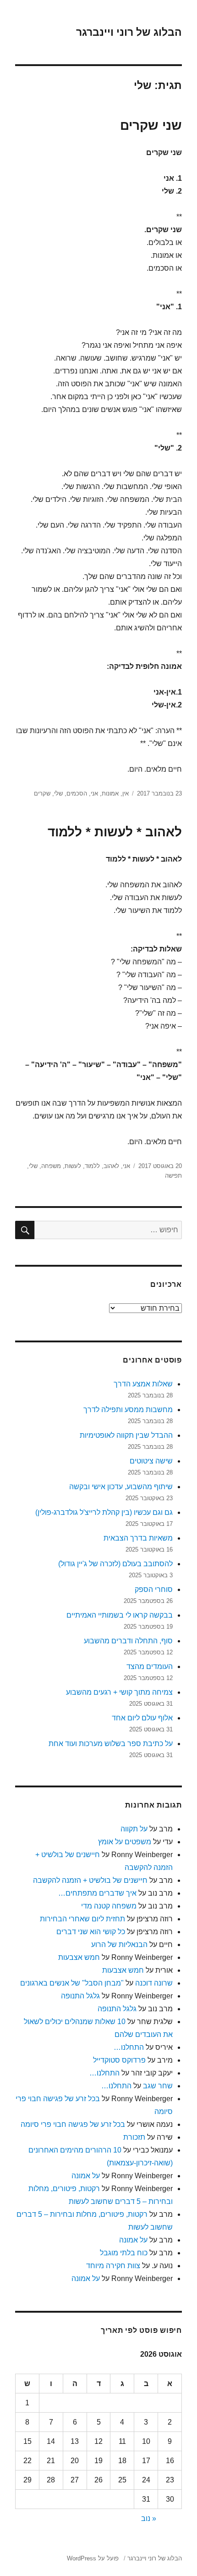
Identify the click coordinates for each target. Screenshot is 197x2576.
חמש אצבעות (79, 1957)
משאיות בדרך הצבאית (138, 1538)
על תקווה (134, 1829)
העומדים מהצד (150, 1666)
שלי (58, 793)
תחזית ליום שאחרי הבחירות (82, 1919)
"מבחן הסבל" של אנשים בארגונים (72, 1983)
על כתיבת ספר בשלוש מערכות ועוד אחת (111, 1744)
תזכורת (134, 2137)
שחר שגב (158, 2086)
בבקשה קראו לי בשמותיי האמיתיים (120, 1615)
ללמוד (92, 1166)
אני (94, 793)
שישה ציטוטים (151, 1461)
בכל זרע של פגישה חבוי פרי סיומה (73, 2124)
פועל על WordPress (93, 2558)
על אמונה (86, 2176)
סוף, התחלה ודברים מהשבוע (128, 1641)
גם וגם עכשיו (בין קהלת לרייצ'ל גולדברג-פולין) (104, 1512)
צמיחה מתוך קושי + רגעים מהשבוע (119, 1692)
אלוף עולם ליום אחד (142, 1718)
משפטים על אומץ (125, 1842)
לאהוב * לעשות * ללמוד (115, 832)
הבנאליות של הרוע (119, 1945)
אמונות (110, 793)
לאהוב (111, 1166)
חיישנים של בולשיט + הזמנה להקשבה (90, 1880)
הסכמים (77, 793)
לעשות (73, 1166)
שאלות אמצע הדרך (143, 1384)
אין (126, 793)
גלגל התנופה (80, 1996)
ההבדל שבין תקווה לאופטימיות (126, 1435)
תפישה (173, 1176)
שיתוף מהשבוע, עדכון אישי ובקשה (121, 1487)
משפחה (51, 1166)
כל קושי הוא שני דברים (91, 1932)
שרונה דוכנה (154, 1983)
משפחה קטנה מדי (109, 1906)
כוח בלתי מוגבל (124, 2253)
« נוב (149, 2518)
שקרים (42, 793)
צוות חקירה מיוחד (113, 2266)
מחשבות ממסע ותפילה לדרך (128, 1410)
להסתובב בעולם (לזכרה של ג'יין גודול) (115, 1564)
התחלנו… (129, 2047)
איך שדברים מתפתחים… (97, 1893)
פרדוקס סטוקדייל (119, 2060)
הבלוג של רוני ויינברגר (129, 32)
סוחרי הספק (154, 1589)
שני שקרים (151, 125)
